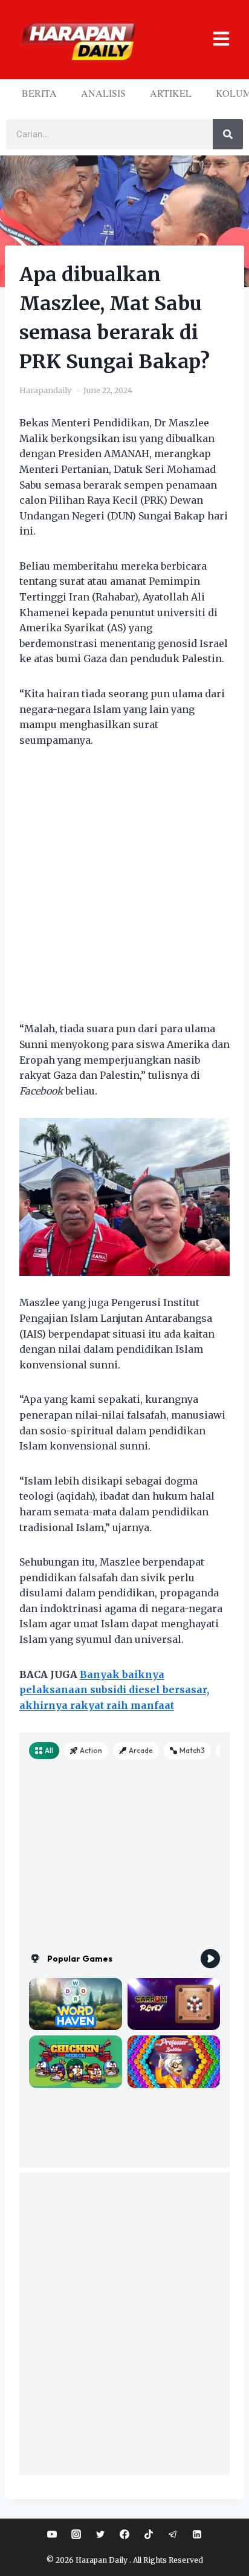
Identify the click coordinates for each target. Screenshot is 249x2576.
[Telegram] (173, 2534)
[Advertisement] (124, 892)
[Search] (228, 134)
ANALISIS (103, 93)
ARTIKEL (171, 93)
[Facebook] (124, 2534)
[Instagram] (76, 2534)
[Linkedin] (197, 2534)
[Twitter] (100, 2534)
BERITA (39, 93)
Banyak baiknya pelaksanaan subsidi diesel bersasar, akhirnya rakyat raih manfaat (114, 1690)
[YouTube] (52, 2534)
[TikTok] (149, 2534)
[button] (215, 40)
